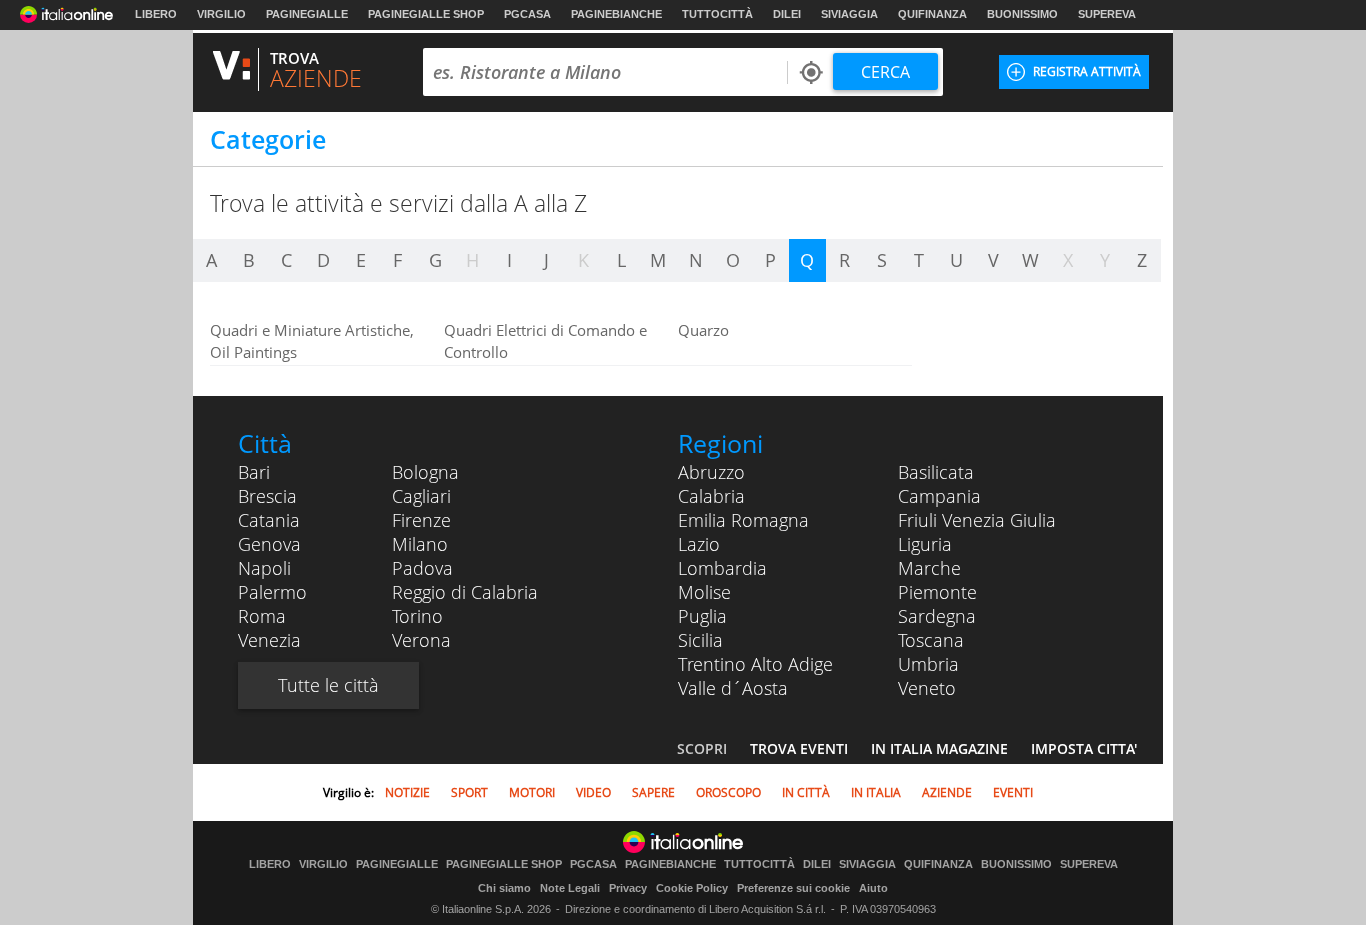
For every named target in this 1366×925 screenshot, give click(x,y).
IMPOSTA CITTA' (1084, 748)
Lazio (699, 544)
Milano (420, 544)
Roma (262, 616)
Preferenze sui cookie (793, 888)
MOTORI (532, 792)
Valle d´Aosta (733, 688)
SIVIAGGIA (849, 14)
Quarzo (703, 330)
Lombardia (722, 568)
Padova (422, 568)
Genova (269, 544)
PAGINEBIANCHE (616, 14)
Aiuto (873, 888)
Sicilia (700, 640)
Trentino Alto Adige (755, 664)
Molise (704, 592)
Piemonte (937, 592)
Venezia (269, 640)
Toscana (931, 640)
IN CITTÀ (806, 792)
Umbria (928, 664)
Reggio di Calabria (465, 592)
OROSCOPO (728, 792)
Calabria (711, 496)
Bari (254, 472)
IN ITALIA (876, 792)
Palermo (272, 592)
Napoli (264, 568)
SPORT (469, 792)
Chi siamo (504, 888)
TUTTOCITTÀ (717, 14)
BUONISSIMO (1022, 14)
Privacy (628, 888)
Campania (939, 496)
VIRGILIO (221, 14)
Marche (929, 568)
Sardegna (937, 616)
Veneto (927, 688)
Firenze (421, 520)
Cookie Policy (692, 888)
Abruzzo (711, 472)
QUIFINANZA (932, 14)
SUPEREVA (1107, 14)
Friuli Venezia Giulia (977, 520)
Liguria (925, 544)
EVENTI (1013, 792)
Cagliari (421, 496)
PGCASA (527, 14)
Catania (269, 520)
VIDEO (593, 792)
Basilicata (936, 472)
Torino (417, 616)
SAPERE (653, 792)
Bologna (425, 472)
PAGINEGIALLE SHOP (426, 14)
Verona (421, 640)
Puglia (702, 616)
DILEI (787, 14)
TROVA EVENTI (799, 748)
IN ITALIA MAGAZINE (939, 748)
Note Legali (570, 888)
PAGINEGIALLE (307, 14)
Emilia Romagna (743, 520)
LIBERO (156, 14)
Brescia (267, 496)
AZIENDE (947, 792)
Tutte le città (328, 685)
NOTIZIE (407, 792)
